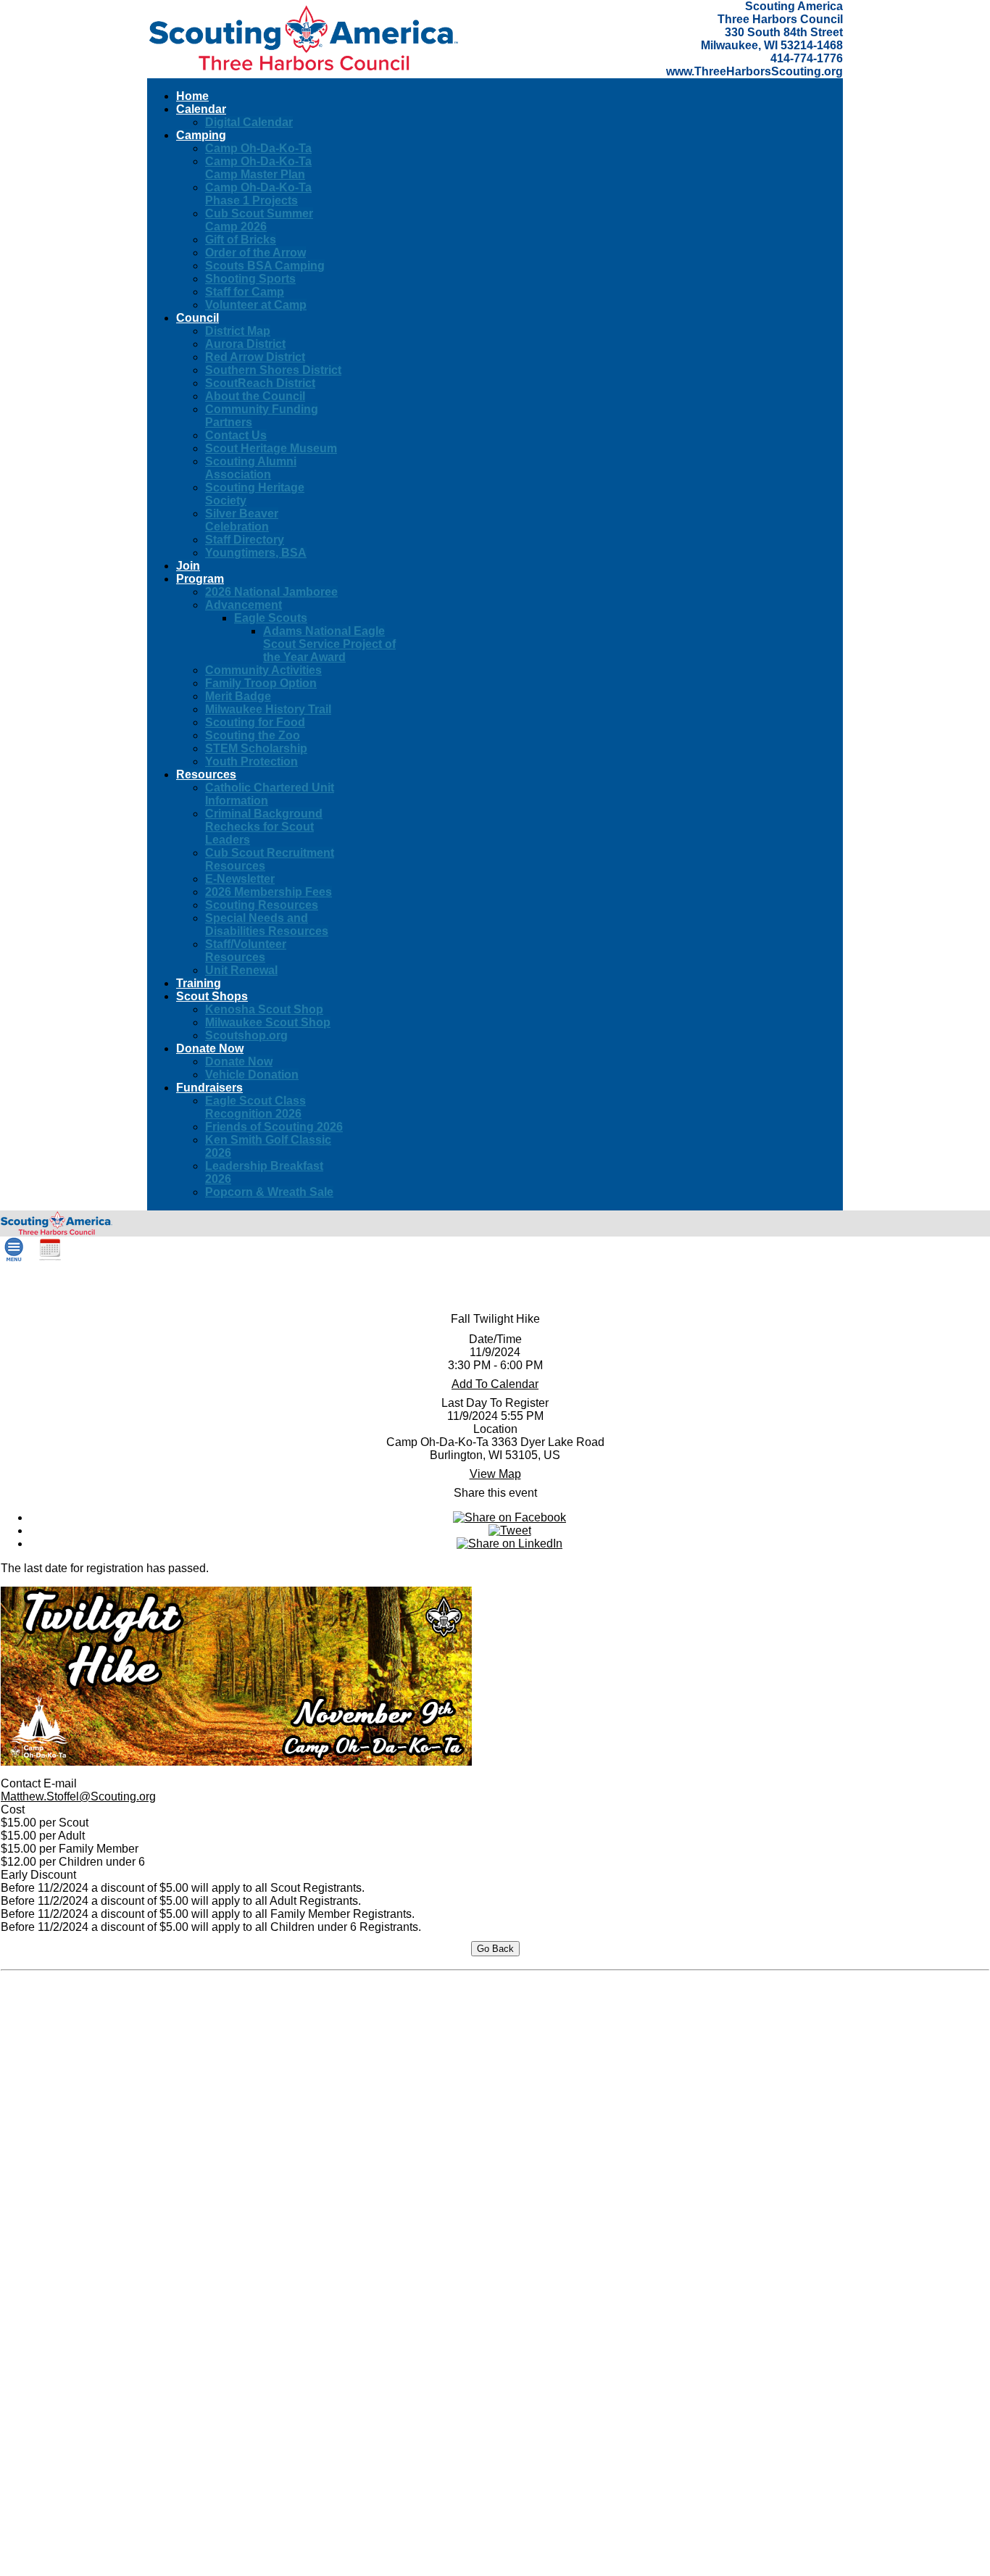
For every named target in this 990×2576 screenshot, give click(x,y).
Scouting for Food (255, 722)
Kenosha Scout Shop (264, 1009)
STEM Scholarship (256, 748)
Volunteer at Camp (256, 305)
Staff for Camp (245, 292)
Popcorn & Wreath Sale (269, 1192)
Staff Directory (245, 540)
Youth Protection (251, 761)
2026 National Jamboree (271, 592)
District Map (238, 331)
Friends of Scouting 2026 (274, 1127)
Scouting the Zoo (253, 735)
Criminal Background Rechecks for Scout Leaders (264, 827)
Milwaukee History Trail (268, 709)
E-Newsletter (240, 879)
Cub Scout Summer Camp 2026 (259, 220)
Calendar (201, 109)
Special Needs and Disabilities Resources (267, 925)
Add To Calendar (495, 1384)
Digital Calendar (249, 122)
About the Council (255, 396)
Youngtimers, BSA (256, 553)
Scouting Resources (262, 905)
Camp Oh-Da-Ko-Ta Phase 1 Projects (258, 194)
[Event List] (50, 1258)
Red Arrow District (255, 357)
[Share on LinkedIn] (509, 1543)
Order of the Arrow (255, 253)
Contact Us (236, 435)
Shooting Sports (250, 279)
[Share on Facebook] (509, 1517)
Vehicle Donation (252, 1075)
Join (188, 566)
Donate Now (239, 1061)
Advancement (244, 605)
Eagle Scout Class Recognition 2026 (255, 1107)
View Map (495, 1474)
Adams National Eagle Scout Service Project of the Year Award (329, 644)
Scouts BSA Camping (265, 266)
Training (199, 983)
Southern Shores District (273, 370)
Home (192, 96)
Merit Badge (238, 696)
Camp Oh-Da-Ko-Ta (258, 148)
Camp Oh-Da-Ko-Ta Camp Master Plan (258, 168)
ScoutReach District (260, 383)
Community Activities (263, 670)
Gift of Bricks (241, 240)
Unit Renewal (241, 970)
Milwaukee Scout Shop (268, 1022)
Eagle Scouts (271, 618)
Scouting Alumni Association (251, 468)
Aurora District (245, 344)
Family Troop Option (261, 683)
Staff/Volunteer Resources (246, 951)
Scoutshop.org (246, 1035)
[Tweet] (510, 1530)
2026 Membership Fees (269, 892)
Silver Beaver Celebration (242, 520)
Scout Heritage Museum (271, 448)
